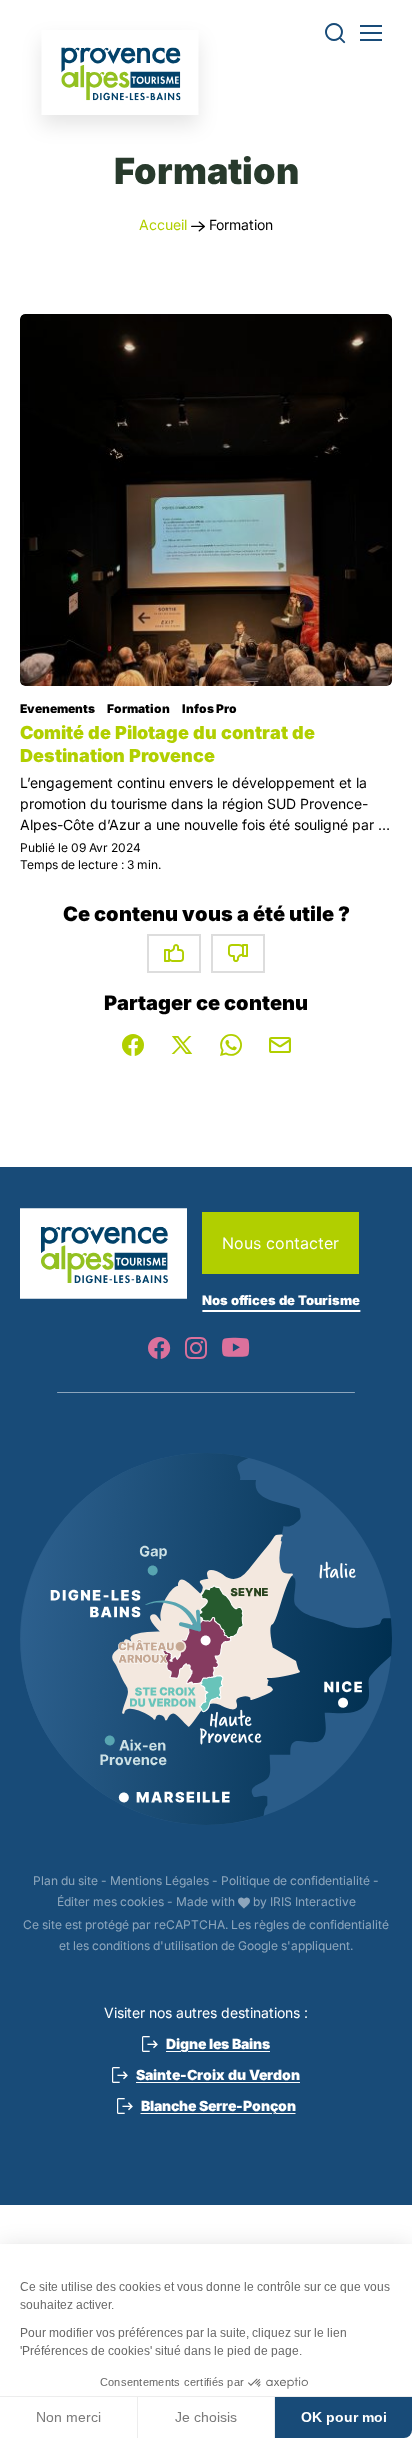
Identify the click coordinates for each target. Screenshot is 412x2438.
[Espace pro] (120, 72)
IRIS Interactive (313, 1901)
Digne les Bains (218, 2043)
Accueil (163, 224)
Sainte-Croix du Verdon (218, 2074)
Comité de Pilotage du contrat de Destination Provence (167, 744)
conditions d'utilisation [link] (155, 1945)
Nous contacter (280, 1243)
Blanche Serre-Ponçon (218, 2105)
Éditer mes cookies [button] (110, 1901)
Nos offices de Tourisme (281, 1300)
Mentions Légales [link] (159, 1880)
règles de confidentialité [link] (321, 1924)
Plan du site (65, 1880)
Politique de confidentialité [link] (295, 1880)
